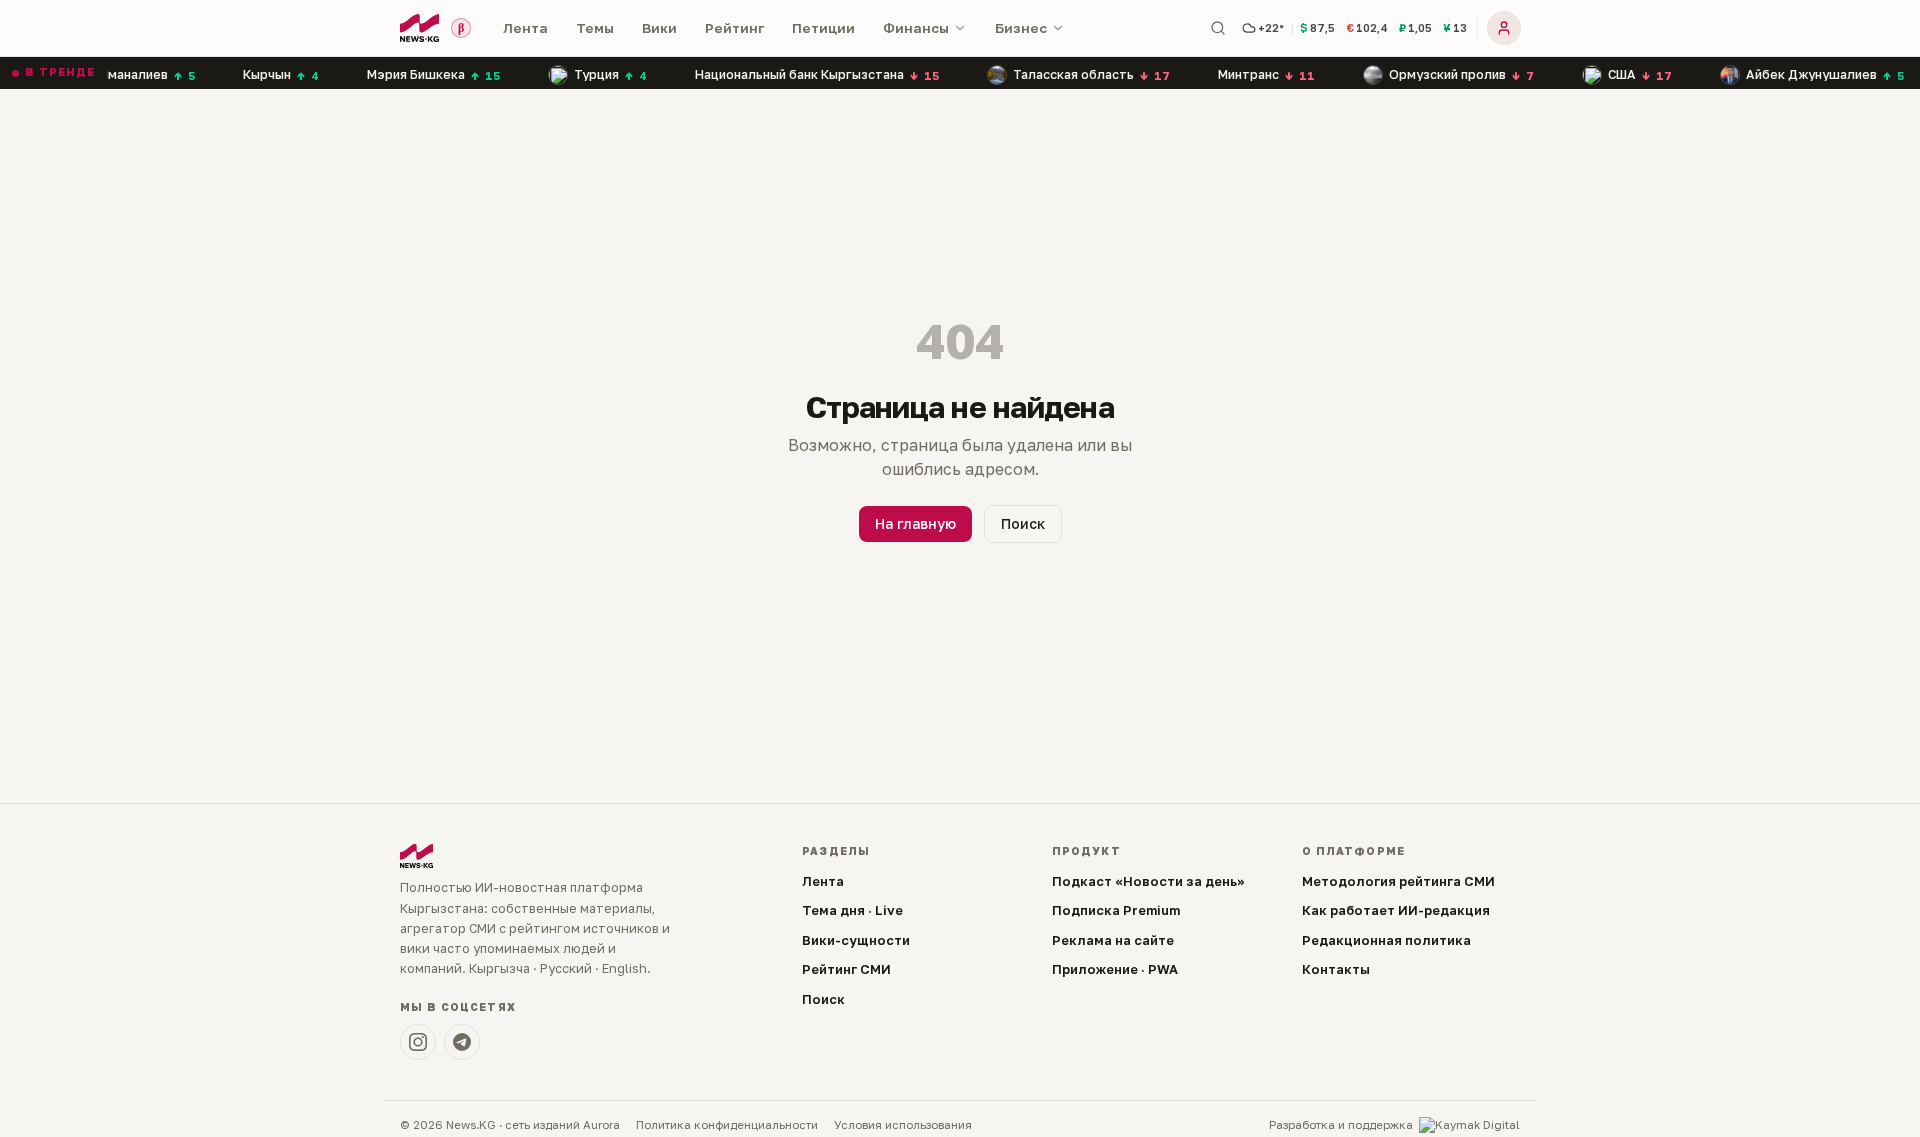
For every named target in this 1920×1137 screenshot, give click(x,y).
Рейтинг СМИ (846, 969)
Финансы (916, 28)
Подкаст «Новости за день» (1148, 881)
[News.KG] (419, 28)
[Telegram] (462, 1042)
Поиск (1023, 523)
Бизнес (1021, 28)
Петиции (823, 28)
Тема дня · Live (852, 910)
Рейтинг (734, 28)
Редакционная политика (1386, 940)
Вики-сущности (856, 940)
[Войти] (1504, 28)
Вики (659, 28)
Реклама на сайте (1113, 940)
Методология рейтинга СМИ (1398, 881)
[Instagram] (418, 1042)
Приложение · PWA (1115, 969)
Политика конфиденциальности (727, 1125)
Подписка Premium (1116, 910)
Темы (595, 28)
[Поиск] (1218, 28)
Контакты (1336, 969)
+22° (1271, 27)
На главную (915, 523)
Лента (525, 28)
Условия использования (903, 1125)
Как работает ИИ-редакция (1396, 910)
